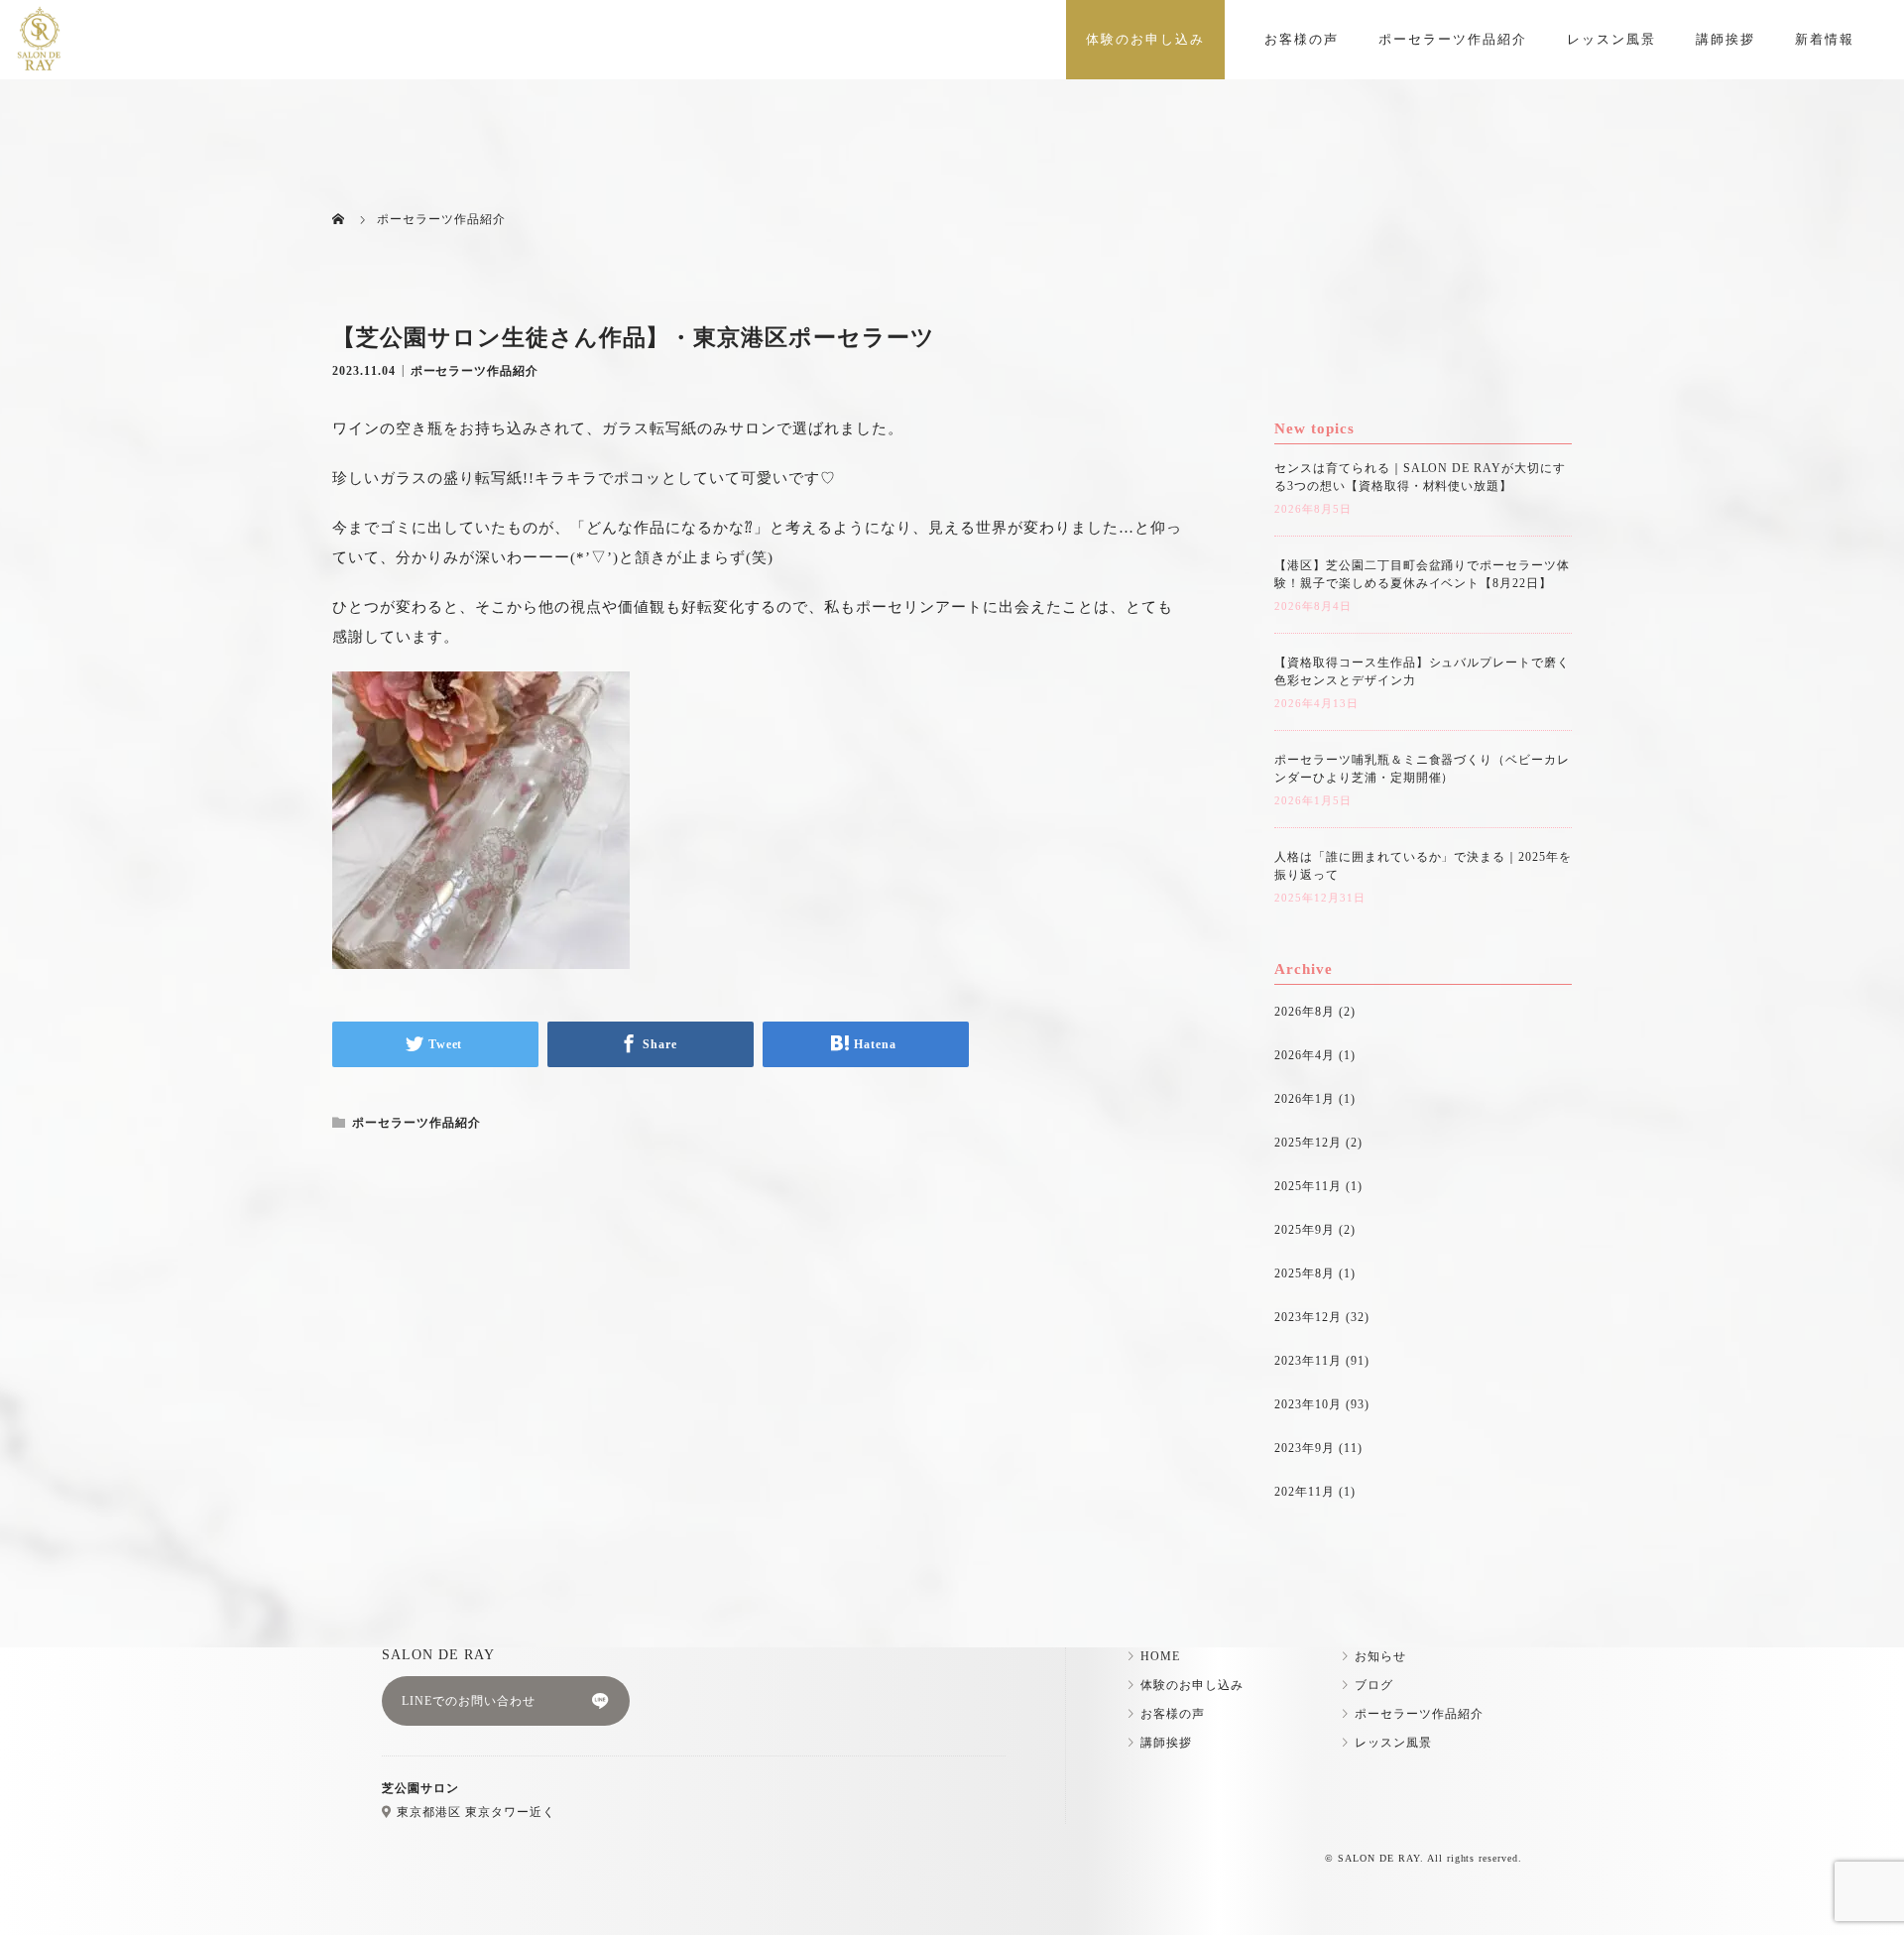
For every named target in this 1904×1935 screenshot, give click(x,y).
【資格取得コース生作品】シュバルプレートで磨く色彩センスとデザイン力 (1422, 671)
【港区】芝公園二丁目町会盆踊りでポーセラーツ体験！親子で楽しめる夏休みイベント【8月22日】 (1422, 574)
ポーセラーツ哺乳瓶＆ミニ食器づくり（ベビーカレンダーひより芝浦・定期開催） (1422, 769)
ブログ (1374, 1685)
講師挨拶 (1725, 39)
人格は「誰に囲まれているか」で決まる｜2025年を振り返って (1423, 866)
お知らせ (1380, 1656)
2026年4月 (1305, 1055)
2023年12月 (1308, 1317)
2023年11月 (1308, 1361)
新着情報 (1825, 39)
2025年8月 (1305, 1273)
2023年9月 (1305, 1448)
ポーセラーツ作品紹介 (1453, 39)
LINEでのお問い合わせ (469, 1701)
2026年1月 (1305, 1099)
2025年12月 (1308, 1143)
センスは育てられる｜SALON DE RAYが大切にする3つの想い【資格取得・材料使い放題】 (1420, 477)
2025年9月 (1305, 1230)
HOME (1160, 1656)
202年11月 (1305, 1492)
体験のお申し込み (1145, 39)
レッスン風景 (1611, 39)
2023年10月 (1308, 1404)
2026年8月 (1305, 1012)
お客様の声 (1302, 39)
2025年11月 (1308, 1186)
